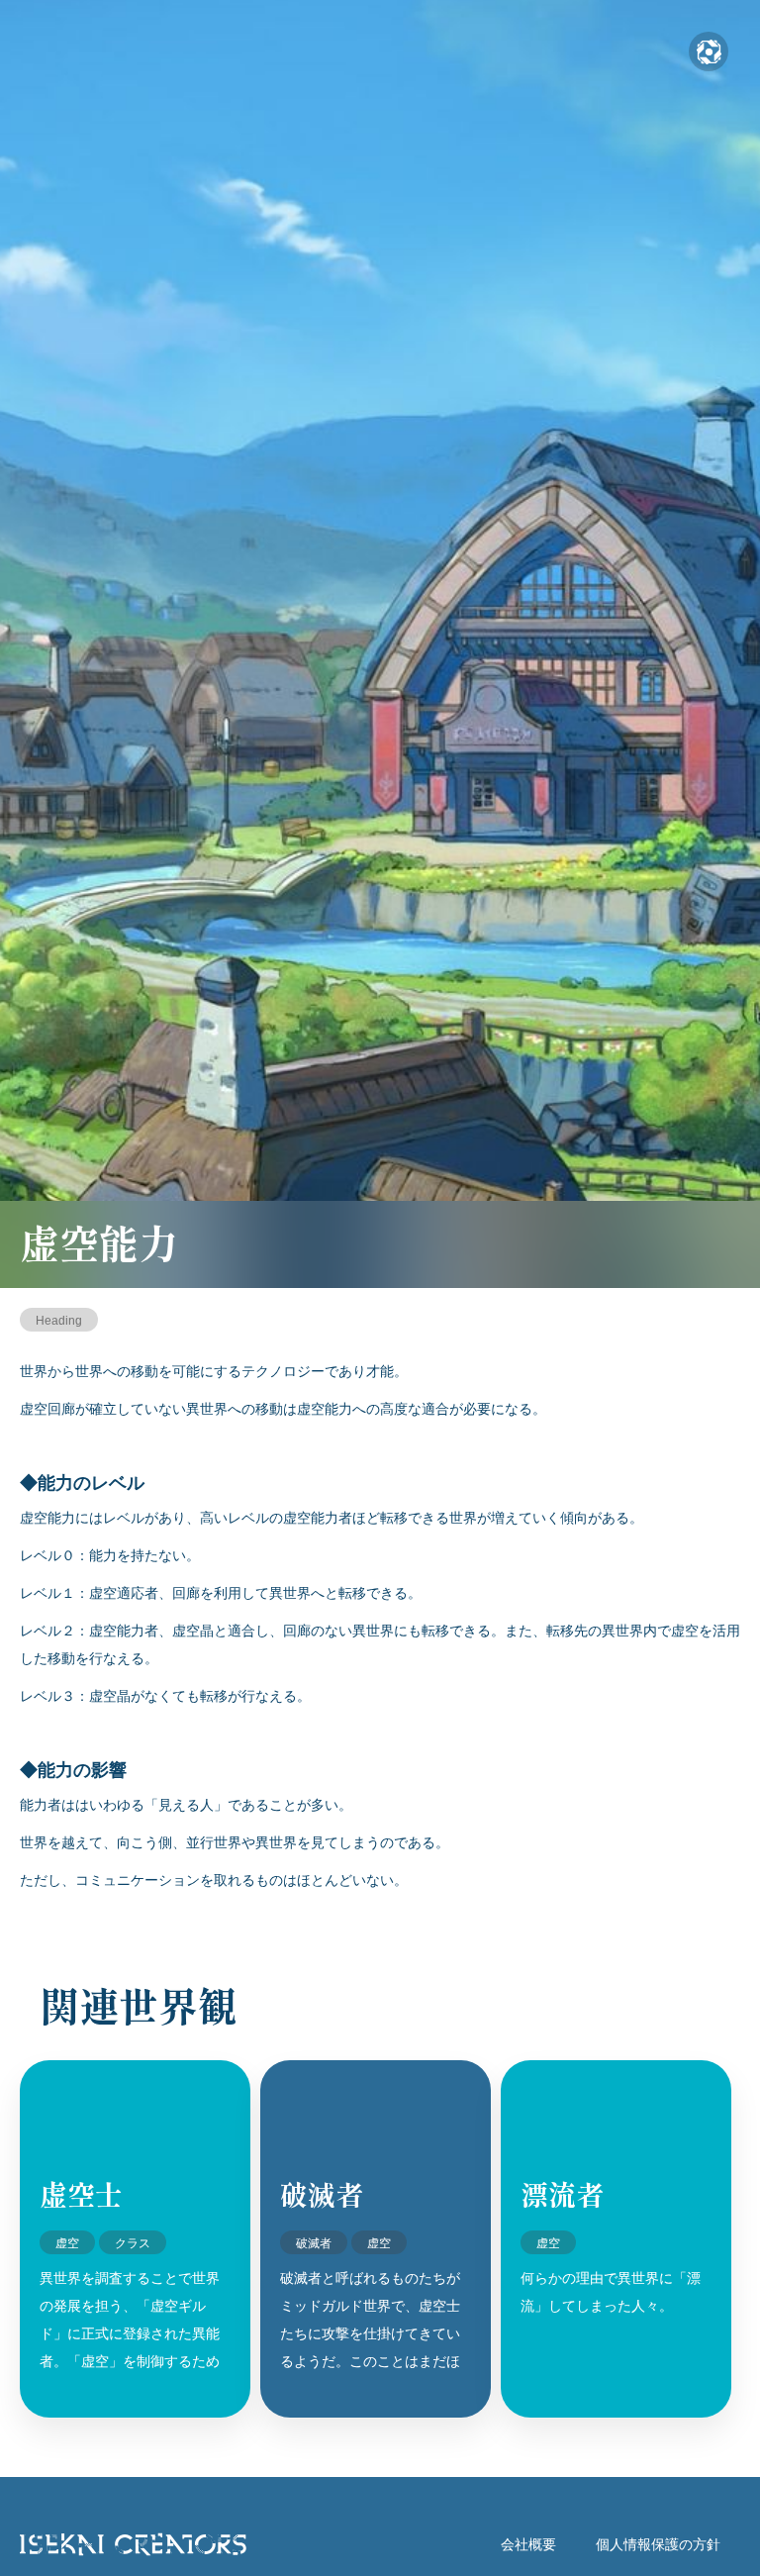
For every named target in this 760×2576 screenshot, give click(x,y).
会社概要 (528, 2544)
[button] (709, 51)
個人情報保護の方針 (658, 2544)
